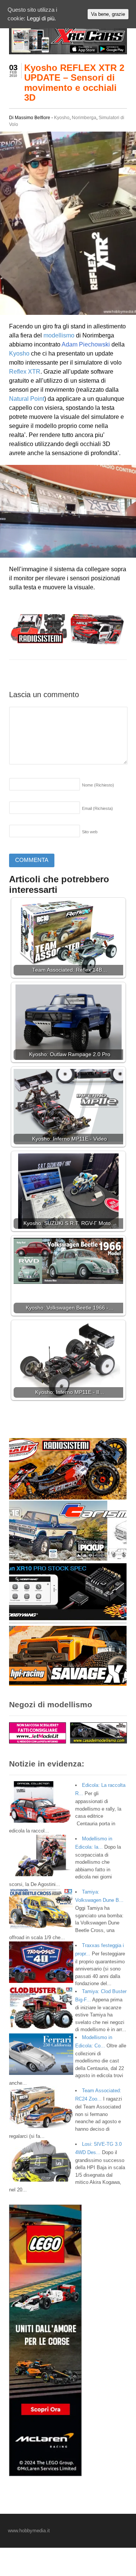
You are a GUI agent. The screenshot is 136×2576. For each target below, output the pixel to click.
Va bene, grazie (108, 14)
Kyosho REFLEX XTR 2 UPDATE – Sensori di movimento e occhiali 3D (74, 83)
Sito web (90, 832)
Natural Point (27, 399)
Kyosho (62, 118)
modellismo (59, 335)
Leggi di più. (41, 18)
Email (97, 808)
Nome (98, 785)
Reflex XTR (25, 372)
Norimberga (84, 118)
